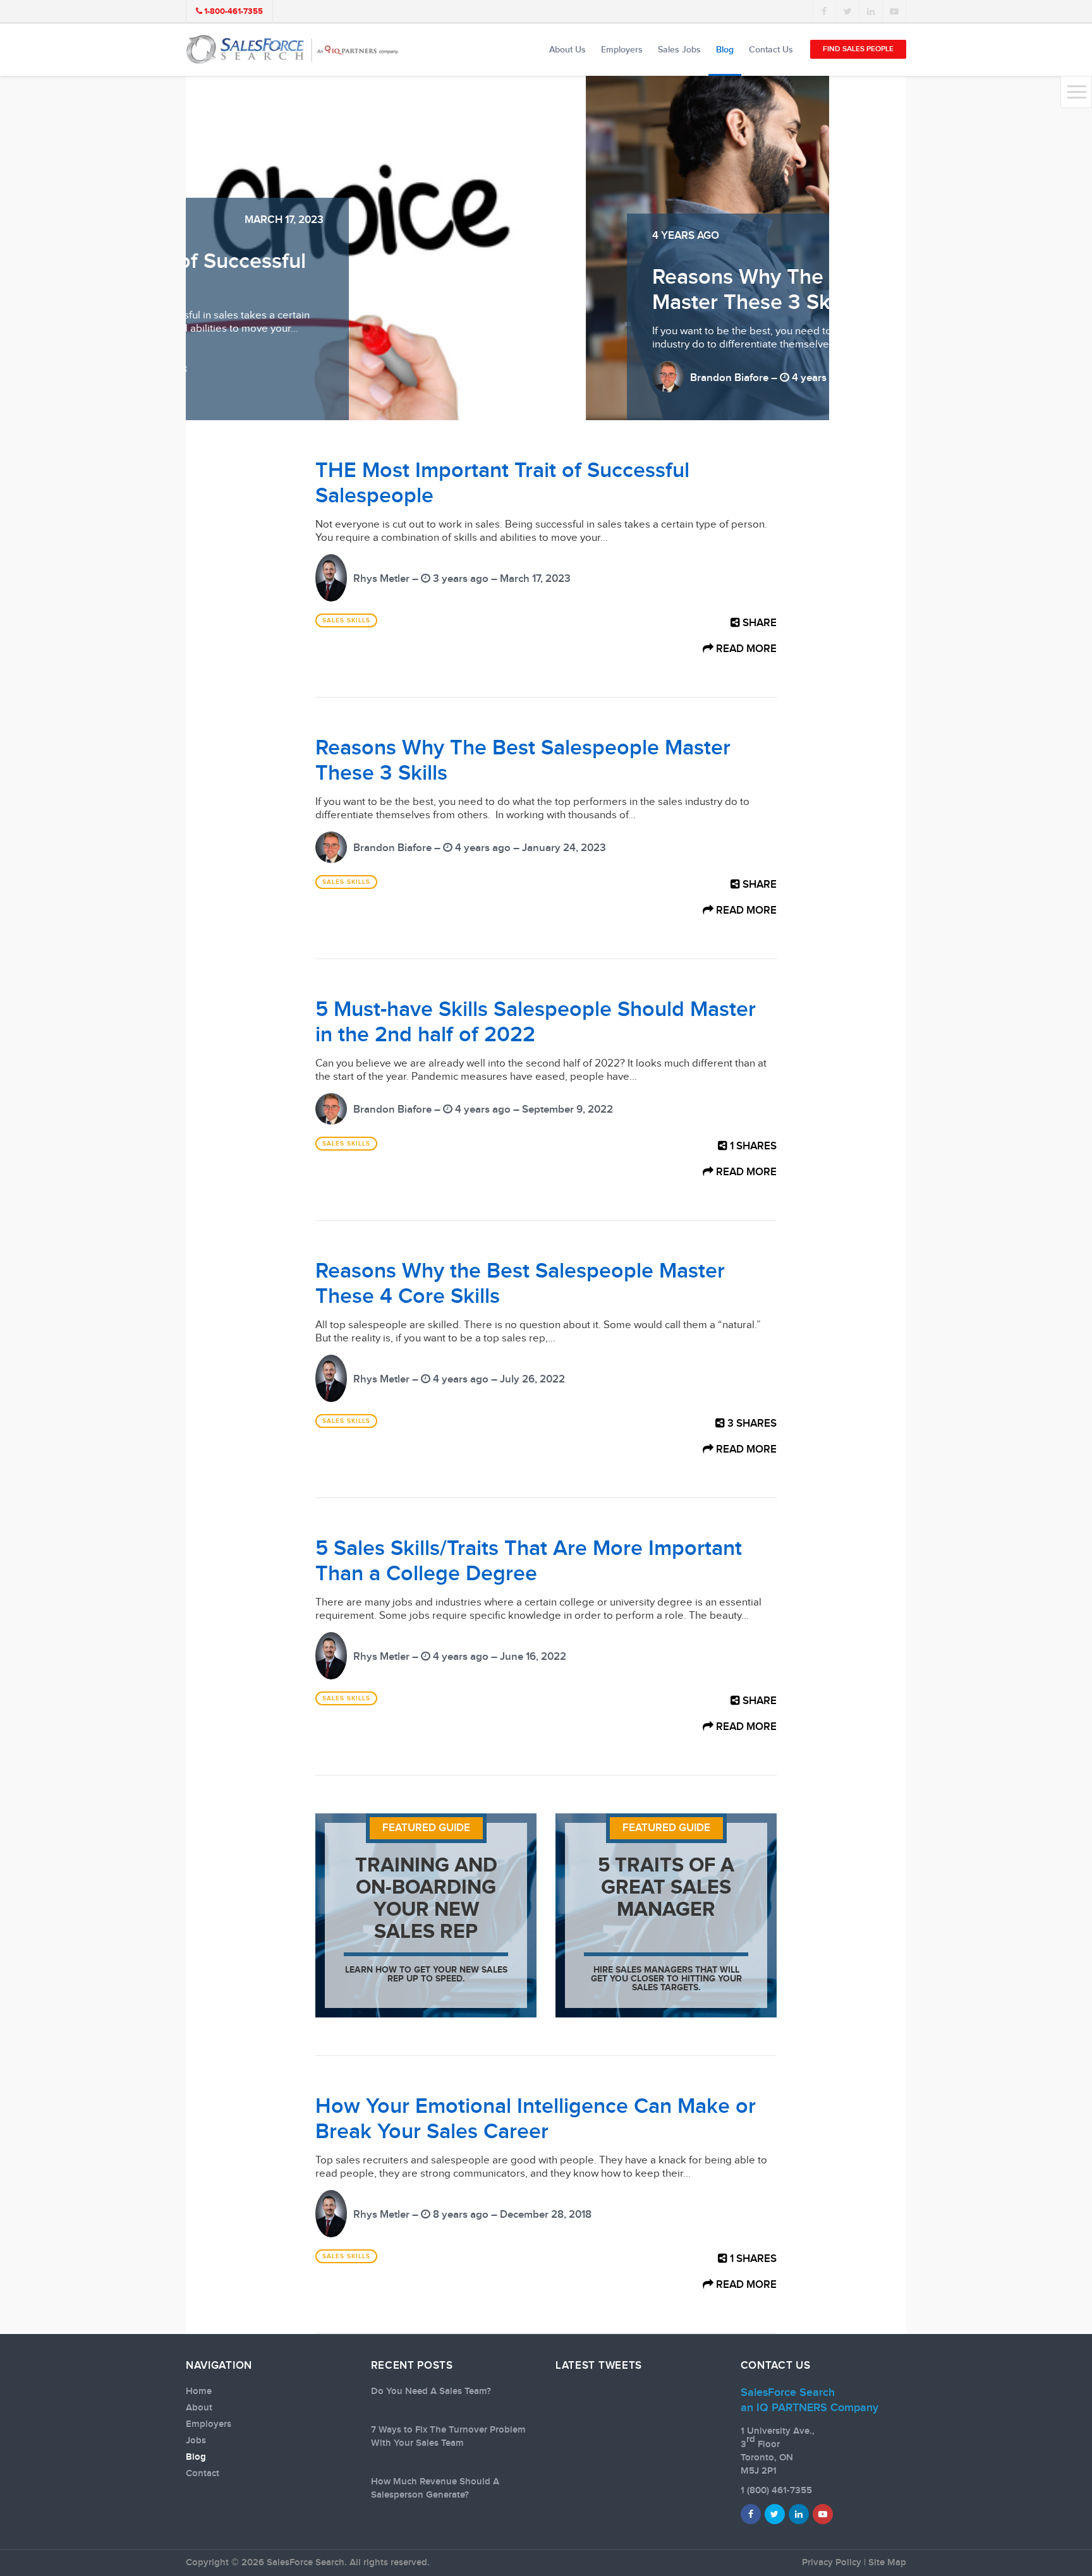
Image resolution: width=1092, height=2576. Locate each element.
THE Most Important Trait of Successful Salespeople (502, 483)
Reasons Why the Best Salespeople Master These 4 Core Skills (520, 1284)
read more (745, 649)
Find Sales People (858, 49)
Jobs (196, 2441)
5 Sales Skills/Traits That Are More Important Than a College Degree (529, 1561)
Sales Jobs (679, 50)
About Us (567, 50)
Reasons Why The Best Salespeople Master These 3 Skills (424, 290)
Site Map (887, 2563)
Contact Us (771, 50)
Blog (725, 50)
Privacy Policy (832, 2563)
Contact (203, 2474)
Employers (622, 50)
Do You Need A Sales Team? (431, 2392)
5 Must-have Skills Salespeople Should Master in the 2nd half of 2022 (536, 1022)
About (199, 2408)
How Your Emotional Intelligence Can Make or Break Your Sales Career (536, 2119)
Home (199, 2392)
